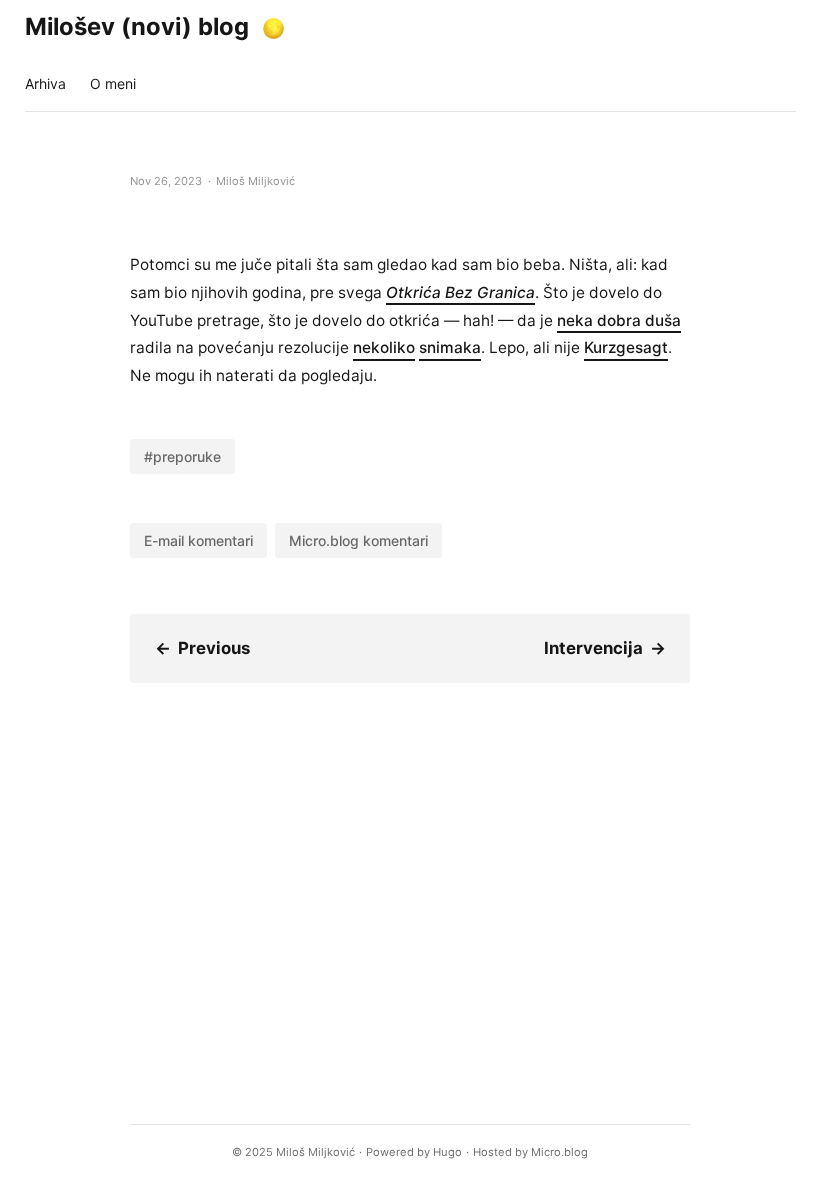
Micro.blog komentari (358, 540)
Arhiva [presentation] (45, 83)
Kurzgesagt (626, 347)
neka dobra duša (619, 320)
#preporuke (182, 456)
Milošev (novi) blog (137, 26)
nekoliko (384, 347)
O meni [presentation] (113, 83)
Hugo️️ (447, 1152)
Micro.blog (559, 1152)
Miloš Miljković (315, 1152)
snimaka (450, 347)
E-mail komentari (198, 540)
